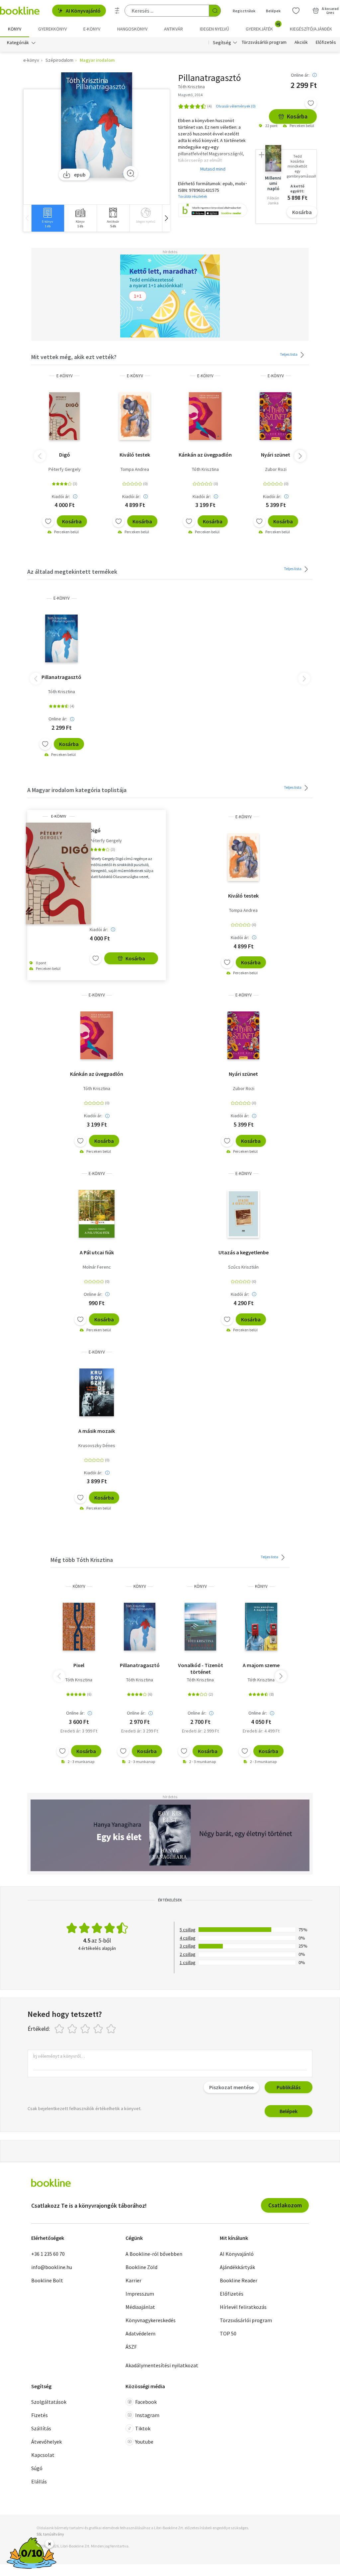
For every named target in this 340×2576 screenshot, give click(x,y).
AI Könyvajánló (83, 11)
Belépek (273, 11)
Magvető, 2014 (190, 95)
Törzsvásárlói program (264, 42)
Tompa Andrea (135, 469)
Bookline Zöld (141, 2267)
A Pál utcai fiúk (97, 1252)
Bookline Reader (239, 2280)
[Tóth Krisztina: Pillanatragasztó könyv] (140, 1627)
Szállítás (41, 2428)
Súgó (37, 2468)
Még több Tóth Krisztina (82, 1560)
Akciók (301, 42)
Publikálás (289, 2087)
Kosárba (297, 116)
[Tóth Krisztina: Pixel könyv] (79, 1627)
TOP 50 (228, 2333)
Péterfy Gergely (65, 469)
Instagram (147, 2415)
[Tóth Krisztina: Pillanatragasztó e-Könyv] (97, 125)
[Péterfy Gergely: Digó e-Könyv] (64, 416)
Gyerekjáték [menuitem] (263, 27)
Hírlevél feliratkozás (243, 2307)
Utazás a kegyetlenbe (244, 1252)
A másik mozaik (97, 1431)
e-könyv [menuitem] (92, 29)
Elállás (39, 2481)
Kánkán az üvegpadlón (205, 455)
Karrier (133, 2280)
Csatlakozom (285, 2205)
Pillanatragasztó (61, 677)
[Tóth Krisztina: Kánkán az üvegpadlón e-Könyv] (205, 416)
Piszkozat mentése (231, 2087)
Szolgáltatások (49, 2402)
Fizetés (40, 2415)
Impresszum (140, 2294)
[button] (166, 218)
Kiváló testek (135, 455)
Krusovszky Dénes (97, 1445)
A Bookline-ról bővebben (154, 2254)
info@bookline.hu (52, 2267)
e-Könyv (65, 376)
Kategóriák (18, 42)
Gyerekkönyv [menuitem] (52, 29)
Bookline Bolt (47, 2280)
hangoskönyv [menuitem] (132, 29)
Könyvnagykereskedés (151, 2320)
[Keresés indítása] (215, 11)
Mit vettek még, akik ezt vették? (74, 357)
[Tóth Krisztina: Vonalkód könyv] (201, 1627)
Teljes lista (289, 354)
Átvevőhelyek (46, 2442)
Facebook (146, 2402)
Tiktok (143, 2428)
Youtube (144, 2442)
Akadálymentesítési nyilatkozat (162, 2365)
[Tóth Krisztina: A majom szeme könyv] (261, 1627)
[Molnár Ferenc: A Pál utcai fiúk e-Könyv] (97, 1214)
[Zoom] (130, 173)
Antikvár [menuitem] (173, 29)
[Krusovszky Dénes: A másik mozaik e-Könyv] (97, 1392)
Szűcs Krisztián (243, 1267)
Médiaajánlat (140, 2307)
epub (80, 175)
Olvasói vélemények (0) (236, 106)
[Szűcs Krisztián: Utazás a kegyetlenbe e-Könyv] (243, 1214)
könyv (79, 1586)
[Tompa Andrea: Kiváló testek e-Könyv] (135, 416)
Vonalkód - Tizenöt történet (201, 1668)
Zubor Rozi (276, 469)
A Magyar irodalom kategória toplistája (77, 790)
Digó (65, 455)
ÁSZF (131, 2347)
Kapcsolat (43, 2455)
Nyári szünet (276, 455)
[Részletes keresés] (117, 11)
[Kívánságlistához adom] (311, 103)
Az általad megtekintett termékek (72, 572)
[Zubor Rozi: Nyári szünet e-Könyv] (275, 416)
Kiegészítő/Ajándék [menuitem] (311, 29)
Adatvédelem (140, 2333)
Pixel (79, 1665)
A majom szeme (261, 1665)
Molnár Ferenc (97, 1267)
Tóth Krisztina (205, 469)
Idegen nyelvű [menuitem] (214, 29)
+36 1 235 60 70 (48, 2254)
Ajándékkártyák (237, 2267)
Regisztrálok (244, 11)
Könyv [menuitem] (15, 29)
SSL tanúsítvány (50, 2534)
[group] (48, 218)
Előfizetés (326, 42)
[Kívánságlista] (296, 11)
